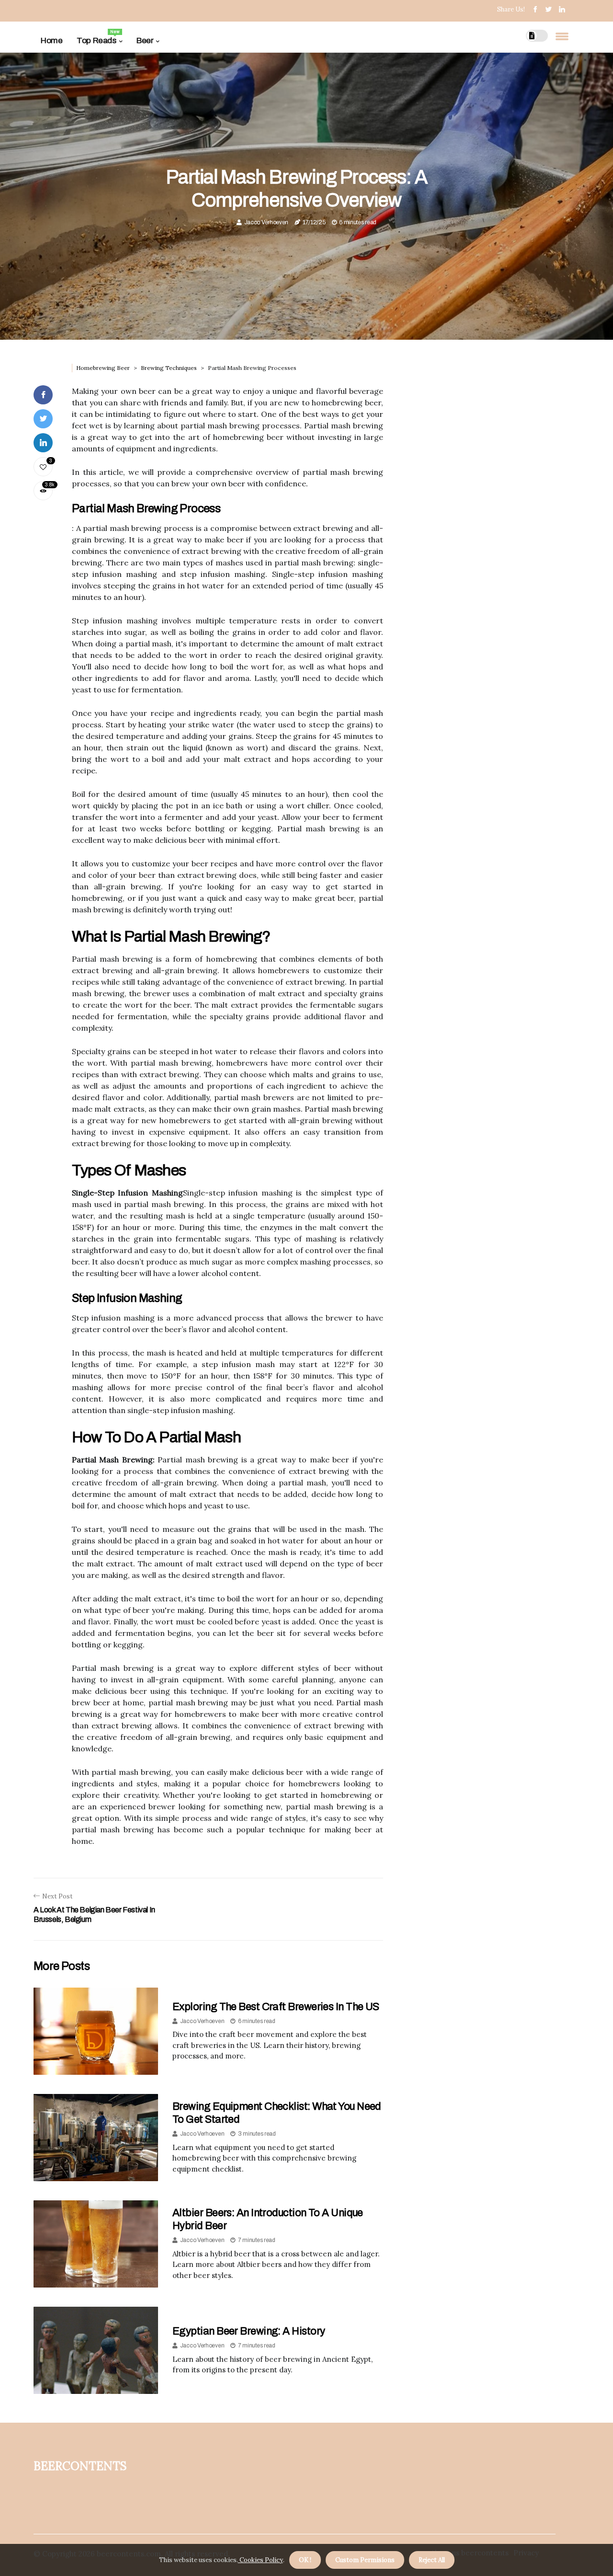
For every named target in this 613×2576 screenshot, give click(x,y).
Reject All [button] (432, 2560)
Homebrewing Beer (103, 368)
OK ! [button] (305, 2560)
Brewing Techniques (169, 368)
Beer (145, 40)
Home (51, 40)
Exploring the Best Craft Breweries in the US (276, 2007)
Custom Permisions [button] (365, 2560)
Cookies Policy (261, 2560)
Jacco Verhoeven (267, 222)
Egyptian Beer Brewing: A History (249, 2331)
